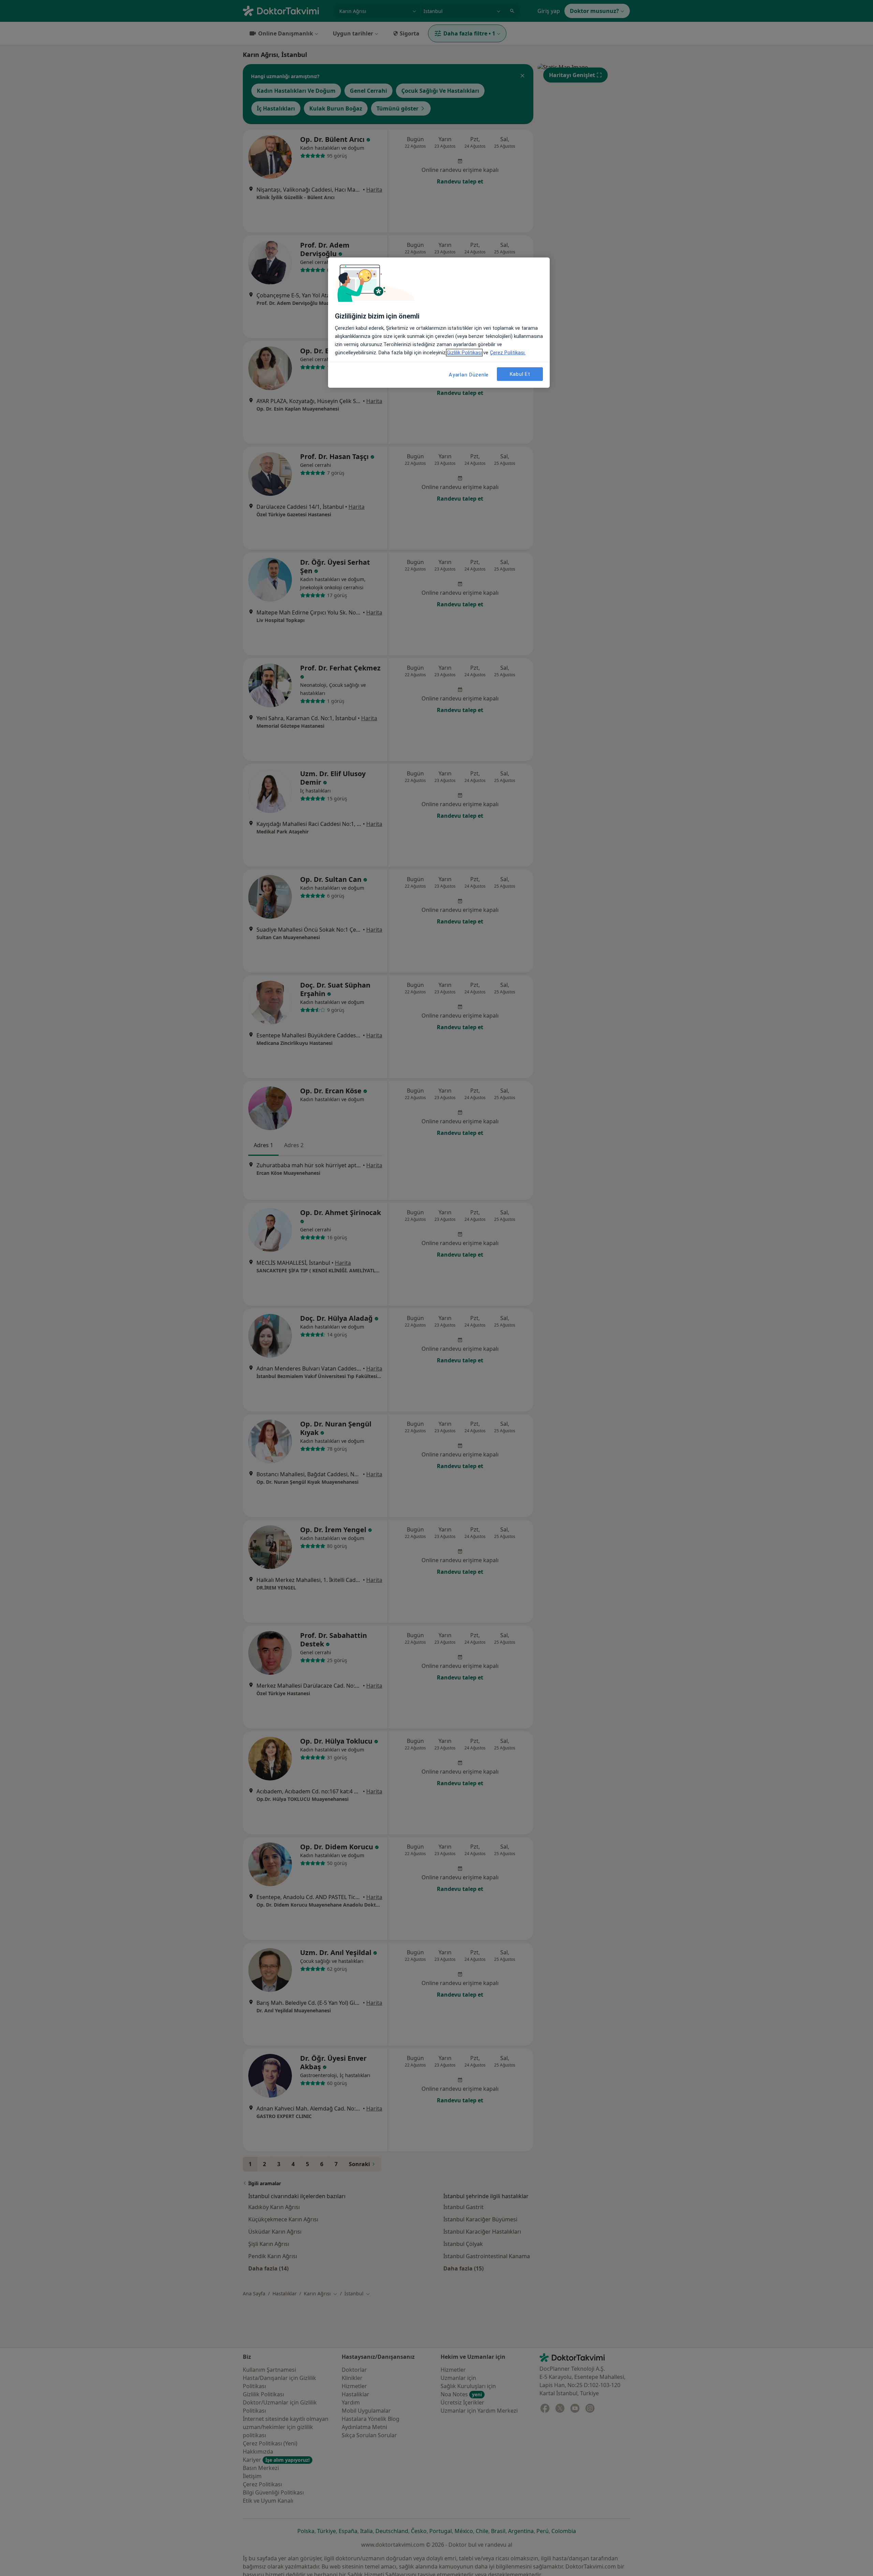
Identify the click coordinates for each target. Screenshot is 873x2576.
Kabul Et (520, 374)
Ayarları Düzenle (469, 375)
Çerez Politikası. (508, 353)
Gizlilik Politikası (464, 353)
